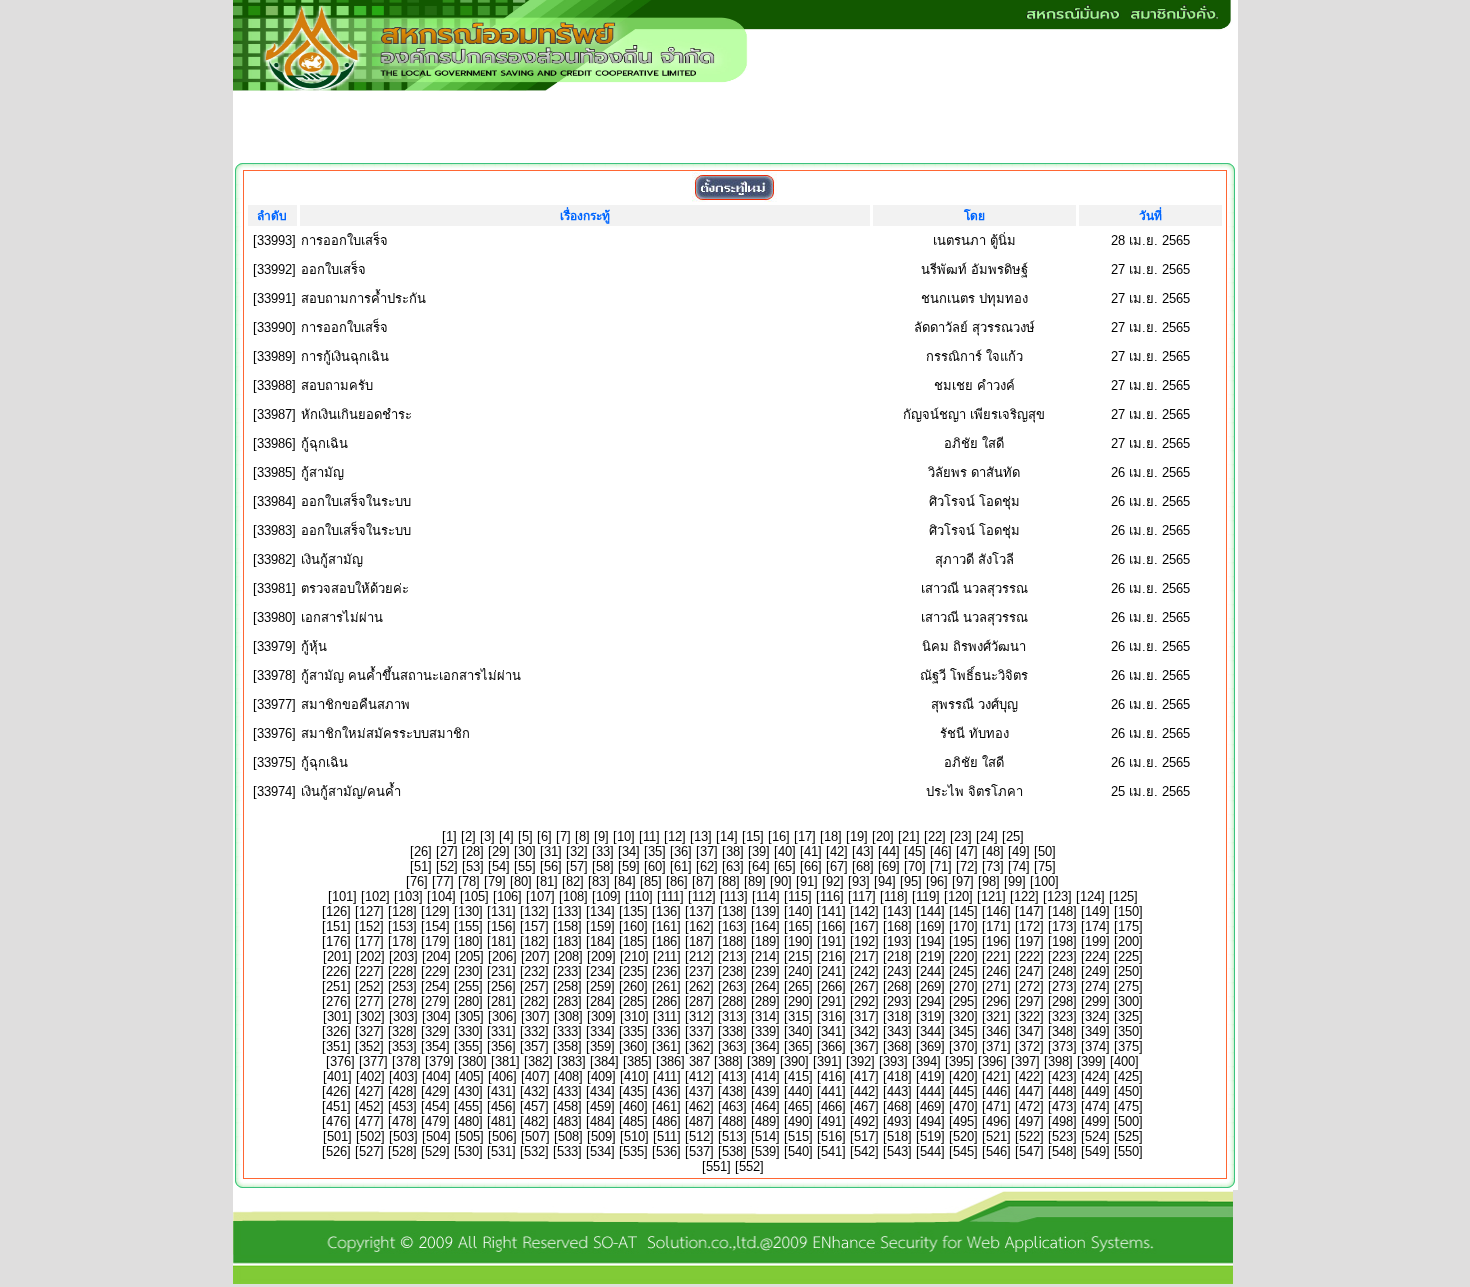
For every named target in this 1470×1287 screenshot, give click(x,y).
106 (507, 896)
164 (765, 926)
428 (402, 1091)
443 (897, 1091)
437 (699, 1091)
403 (403, 1076)
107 (540, 896)
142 (864, 911)
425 (1128, 1076)
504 (436, 1136)
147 (1029, 911)
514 (765, 1136)
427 (369, 1091)
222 (1029, 956)
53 (473, 866)
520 (963, 1136)
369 (930, 1046)
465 (798, 1106)
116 (830, 896)
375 (1128, 1046)
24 (987, 836)
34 (629, 851)
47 (967, 851)
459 (600, 1106)
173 (1062, 926)
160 (633, 926)
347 (1029, 1031)
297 (1029, 1001)
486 (666, 1121)
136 (666, 911)
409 (601, 1076)
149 (1095, 911)
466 (831, 1106)
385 (637, 1061)
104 (441, 896)
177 (369, 941)
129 (435, 911)
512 (699, 1136)
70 (915, 866)
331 (501, 1031)
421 (996, 1076)
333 (567, 1031)
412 (699, 1076)
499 (1095, 1121)
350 (1128, 1031)
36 (681, 851)
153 (402, 926)
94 (885, 881)
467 (864, 1106)
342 (864, 1031)
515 (798, 1136)
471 (996, 1106)
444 (930, 1091)
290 (798, 1001)
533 (567, 1151)
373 (1062, 1046)
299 (1095, 1001)
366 (831, 1046)
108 (573, 896)
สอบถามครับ (337, 385)
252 (369, 986)
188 (732, 941)
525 (1128, 1136)
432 (534, 1091)
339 (765, 1031)
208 (568, 956)
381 (505, 1061)
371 (996, 1046)
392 (860, 1061)
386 (670, 1061)
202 (370, 956)
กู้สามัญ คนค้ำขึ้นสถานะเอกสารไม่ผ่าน (411, 675)
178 (402, 941)
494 (930, 1121)
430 (468, 1091)
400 (1124, 1061)
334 (600, 1031)
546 (996, 1151)
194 (930, 941)
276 (336, 1001)
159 (600, 926)
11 (649, 836)
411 (667, 1076)
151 (336, 926)
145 (963, 911)
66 (811, 866)
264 (765, 986)
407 (535, 1076)
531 (501, 1151)
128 (402, 911)
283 (567, 1001)
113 (734, 896)
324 (1095, 1016)
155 (468, 926)
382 (538, 1061)
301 (337, 1016)
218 (897, 956)
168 (897, 926)
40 (785, 851)
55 (525, 866)
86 (677, 881)
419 (930, 1076)
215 (798, 956)
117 (862, 896)
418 (897, 1076)
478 (402, 1121)
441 (831, 1091)
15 (753, 836)
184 (600, 941)
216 (831, 956)
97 (963, 881)
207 (535, 956)
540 (798, 1151)
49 (1019, 851)
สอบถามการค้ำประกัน (363, 298)
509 (601, 1136)
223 (1062, 956)
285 (633, 1001)
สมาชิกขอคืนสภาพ (355, 704)
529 (435, 1151)
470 (963, 1106)
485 (633, 1121)
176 (336, 941)
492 (864, 1121)
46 (941, 851)
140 (798, 911)
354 (435, 1046)
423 (1062, 1076)
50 (1045, 851)
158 (567, 926)
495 (963, 1121)
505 (469, 1136)
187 (699, 941)
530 (468, 1151)
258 (567, 986)
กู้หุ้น (314, 646)
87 (703, 881)
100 (1044, 881)
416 (831, 1076)
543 (897, 1151)
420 (963, 1076)
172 (1029, 926)
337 (699, 1031)
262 (699, 986)
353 (402, 1046)
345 (963, 1031)
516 (831, 1136)
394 (926, 1061)
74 (1019, 866)
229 (435, 971)
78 (469, 881)
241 (831, 971)
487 (699, 1121)
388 (728, 1061)
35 (655, 851)
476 (336, 1121)
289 (765, 1001)
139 (765, 911)
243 (897, 971)
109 (606, 896)
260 (633, 986)
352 (369, 1046)
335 (633, 1031)
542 (864, 1151)
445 (963, 1091)
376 (340, 1061)
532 (534, 1151)
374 (1095, 1046)
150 (1128, 911)
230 (468, 971)
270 (963, 986)
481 (501, 1121)
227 (369, 971)
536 (666, 1151)
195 (963, 941)
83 (599, 881)
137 (699, 911)
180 (468, 941)
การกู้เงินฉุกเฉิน (345, 356)
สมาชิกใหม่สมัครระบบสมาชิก (385, 733)
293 (897, 1001)
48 (993, 851)
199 (1095, 941)
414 (765, 1076)
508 (568, 1136)
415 (798, 1076)
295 (963, 1001)
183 (567, 941)
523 (1062, 1136)
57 (577, 866)
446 (996, 1091)
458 (567, 1106)
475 (1128, 1106)
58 (603, 866)
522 (1029, 1136)
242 (864, 971)
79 (495, 881)
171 (996, 926)
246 (996, 971)
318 (897, 1016)
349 (1095, 1031)
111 (670, 896)
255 (468, 986)
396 (992, 1061)
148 (1062, 911)
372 (1029, 1046)
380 (472, 1061)
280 (468, 1001)
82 (573, 881)
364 (765, 1046)
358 (567, 1046)
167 (864, 926)
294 (930, 1001)
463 (732, 1106)
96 (937, 881)
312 (699, 1016)
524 (1095, 1136)
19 (857, 836)
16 (779, 836)
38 (733, 851)
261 (666, 986)
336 (666, 1031)
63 (733, 866)
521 (996, 1136)
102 (375, 896)
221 (996, 956)
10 (624, 836)
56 (551, 866)
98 (989, 881)
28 (473, 851)
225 (1128, 956)
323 (1062, 1016)
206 (502, 956)
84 (625, 881)
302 (370, 1016)
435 (633, 1091)
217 (864, 956)
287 (699, 1001)
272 (1029, 986)
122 (1024, 896)
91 (807, 881)
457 (534, 1106)
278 (402, 1001)
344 (930, 1031)
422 (1029, 1076)
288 (732, 1001)
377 (373, 1061)
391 (827, 1061)
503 (403, 1136)
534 (600, 1151)
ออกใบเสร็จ (333, 269)
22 (935, 836)
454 (435, 1106)
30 (525, 851)
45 (915, 851)
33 (603, 851)
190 (798, 941)
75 (1045, 866)
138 (732, 911)
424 (1095, 1076)
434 (600, 1091)
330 (468, 1031)
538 (732, 1151)
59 (629, 866)
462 (699, 1106)
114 (766, 896)
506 (502, 1136)
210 (634, 956)
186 (666, 941)
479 (435, 1121)
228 (402, 971)
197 (1029, 941)
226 (336, 971)
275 (1128, 986)
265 (798, 986)
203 (403, 956)
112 (702, 896)
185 (633, 941)
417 (864, 1076)
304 (436, 1016)
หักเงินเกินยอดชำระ (356, 414)
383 (571, 1061)
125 (1123, 896)
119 (926, 896)
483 (567, 1121)
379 (439, 1061)
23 (961, 836)
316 (831, 1016)
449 (1095, 1091)
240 (798, 971)
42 (837, 851)
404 (436, 1076)
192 (864, 941)
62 (707, 866)
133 (567, 911)
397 (1025, 1061)
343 (897, 1031)
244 (930, 971)
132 (534, 911)
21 (909, 836)
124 (1090, 896)
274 (1095, 986)
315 (798, 1016)
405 (469, 1076)
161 (666, 926)
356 (501, 1046)
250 (1128, 971)
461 (666, 1106)
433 (567, 1091)
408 (568, 1076)
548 (1062, 1151)
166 (831, 926)
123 (1057, 896)
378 (406, 1061)
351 (336, 1046)
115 (798, 896)
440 (798, 1091)
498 (1062, 1121)
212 (699, 956)
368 (897, 1046)
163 (732, 926)
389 (761, 1061)
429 (435, 1091)
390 (794, 1061)
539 (765, 1151)
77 (443, 881)
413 (732, 1076)
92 (833, 881)
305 (469, 1016)
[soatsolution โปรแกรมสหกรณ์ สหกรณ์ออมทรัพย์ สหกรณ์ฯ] (733, 1278)
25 (1013, 836)
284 (600, 1001)
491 (831, 1121)
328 (402, 1031)
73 (993, 866)
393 (893, 1061)
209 (601, 956)
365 (798, 1046)
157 (534, 926)
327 (369, 1031)
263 (732, 986)
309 (601, 1016)
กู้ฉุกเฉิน (324, 443)
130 (468, 911)
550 (1128, 1151)
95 (911, 881)
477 (369, 1121)
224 (1095, 956)
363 (732, 1046)
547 (1029, 1151)
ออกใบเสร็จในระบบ (356, 501)
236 (666, 971)
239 (765, 971)
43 (863, 851)
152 (369, 926)
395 (959, 1061)
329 (435, 1031)
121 (991, 896)
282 (534, 1001)
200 (1128, 941)
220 (963, 956)
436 (666, 1091)
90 (781, 881)
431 (501, 1091)
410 (634, 1076)
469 (930, 1106)
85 (651, 881)
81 (547, 881)
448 (1062, 1091)
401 (337, 1076)
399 (1091, 1061)
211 (667, 956)
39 (759, 851)
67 (837, 866)
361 (666, 1046)
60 (655, 866)
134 (600, 911)
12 (675, 836)
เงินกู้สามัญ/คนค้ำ (351, 791)
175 (1128, 926)
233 (567, 971)
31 (551, 851)
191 (831, 941)
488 (732, 1121)
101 (342, 896)
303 (403, 1016)
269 (930, 986)
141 (831, 911)
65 (785, 866)
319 (930, 1016)
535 (633, 1151)
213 (732, 956)
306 (502, 1016)
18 (831, 836)
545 (963, 1151)
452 (369, 1106)
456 (501, 1106)
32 (577, 851)
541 (831, 1151)
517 (864, 1136)
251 (336, 986)
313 (732, 1016)
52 (447, 866)
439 (765, 1091)
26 (421, 851)
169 (930, 926)
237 (699, 971)
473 (1062, 1106)
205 (469, 956)
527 (369, 1151)
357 (534, 1046)
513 (732, 1136)
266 (831, 986)
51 (421, 866)
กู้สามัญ (322, 472)
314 (765, 1016)
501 (337, 1136)
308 (568, 1016)
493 (897, 1121)
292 (864, 1001)
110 (639, 896)
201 (337, 956)
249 (1095, 971)
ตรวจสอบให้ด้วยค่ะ (355, 588)
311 (667, 1016)
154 (435, 926)
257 (534, 986)
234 (600, 971)
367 (864, 1046)
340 (798, 1031)
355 (468, 1046)
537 (699, 1151)
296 (996, 1001)
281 (501, 1001)
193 (897, 941)
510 (634, 1136)
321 (996, 1016)
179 (435, 941)
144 (930, 911)
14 (727, 836)
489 (765, 1121)
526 (336, 1151)
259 (600, 986)
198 (1062, 941)
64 (759, 866)
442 (864, 1091)
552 (749, 1166)
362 (699, 1046)
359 (600, 1046)
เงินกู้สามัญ (332, 559)
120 (958, 896)
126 (336, 911)
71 (941, 866)
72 (967, 866)
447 (1029, 1091)
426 (336, 1091)
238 (732, 971)
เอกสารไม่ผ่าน (342, 617)
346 (996, 1031)
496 (996, 1121)
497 (1029, 1121)
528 (402, 1151)
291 (831, 1001)
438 (732, 1091)
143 (897, 911)
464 (765, 1106)
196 (996, 941)
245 (963, 971)
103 (408, 896)
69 (889, 866)
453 (402, 1106)
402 (370, 1076)
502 (370, 1136)
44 (889, 851)
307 (535, 1016)
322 (1029, 1016)
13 (701, 836)
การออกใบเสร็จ (344, 240)
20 (883, 836)
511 (667, 1136)
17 (805, 836)
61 (681, 866)
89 (755, 881)
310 (634, 1016)
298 (1062, 1001)
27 (447, 851)
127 (369, 911)
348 (1062, 1031)
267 (864, 986)
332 (534, 1031)
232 (534, 971)
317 (864, 1016)
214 (765, 956)
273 (1062, 986)
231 (501, 971)
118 (894, 896)
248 (1062, 971)
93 (859, 881)
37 (707, 851)
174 (1095, 926)
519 (930, 1136)
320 (963, 1016)
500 (1128, 1121)
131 (501, 911)
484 (600, 1121)
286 (666, 1001)
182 (534, 941)
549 (1095, 1151)
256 (501, 986)
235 (633, 971)
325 (1128, 1016)
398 (1058, 1061)
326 (336, 1031)
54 (499, 866)
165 (798, 926)
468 (897, 1106)
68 (863, 866)
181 (501, 941)
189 (765, 941)
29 (499, 851)
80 (521, 881)
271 (996, 986)
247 (1029, 971)
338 (732, 1031)
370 (963, 1046)
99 (1015, 881)
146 (996, 911)
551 (716, 1166)
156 (501, 926)
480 (468, 1121)
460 (633, 1106)
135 (633, 911)
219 (930, 956)
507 (535, 1136)
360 (633, 1046)
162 (699, 926)
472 (1029, 1106)
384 (604, 1061)
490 (798, 1121)
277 (369, 1001)
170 (963, 926)
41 (811, 851)
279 (435, 1001)
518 (897, 1136)
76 (417, 881)
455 (468, 1106)
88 (729, 881)
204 (436, 956)
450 (1128, 1091)
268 (897, 986)
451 (336, 1106)
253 (402, 986)
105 (474, 896)
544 (930, 1151)
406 (502, 1076)
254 (435, 986)
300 (1128, 1001)
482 (534, 1121)
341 (831, 1031)
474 (1095, 1106)
